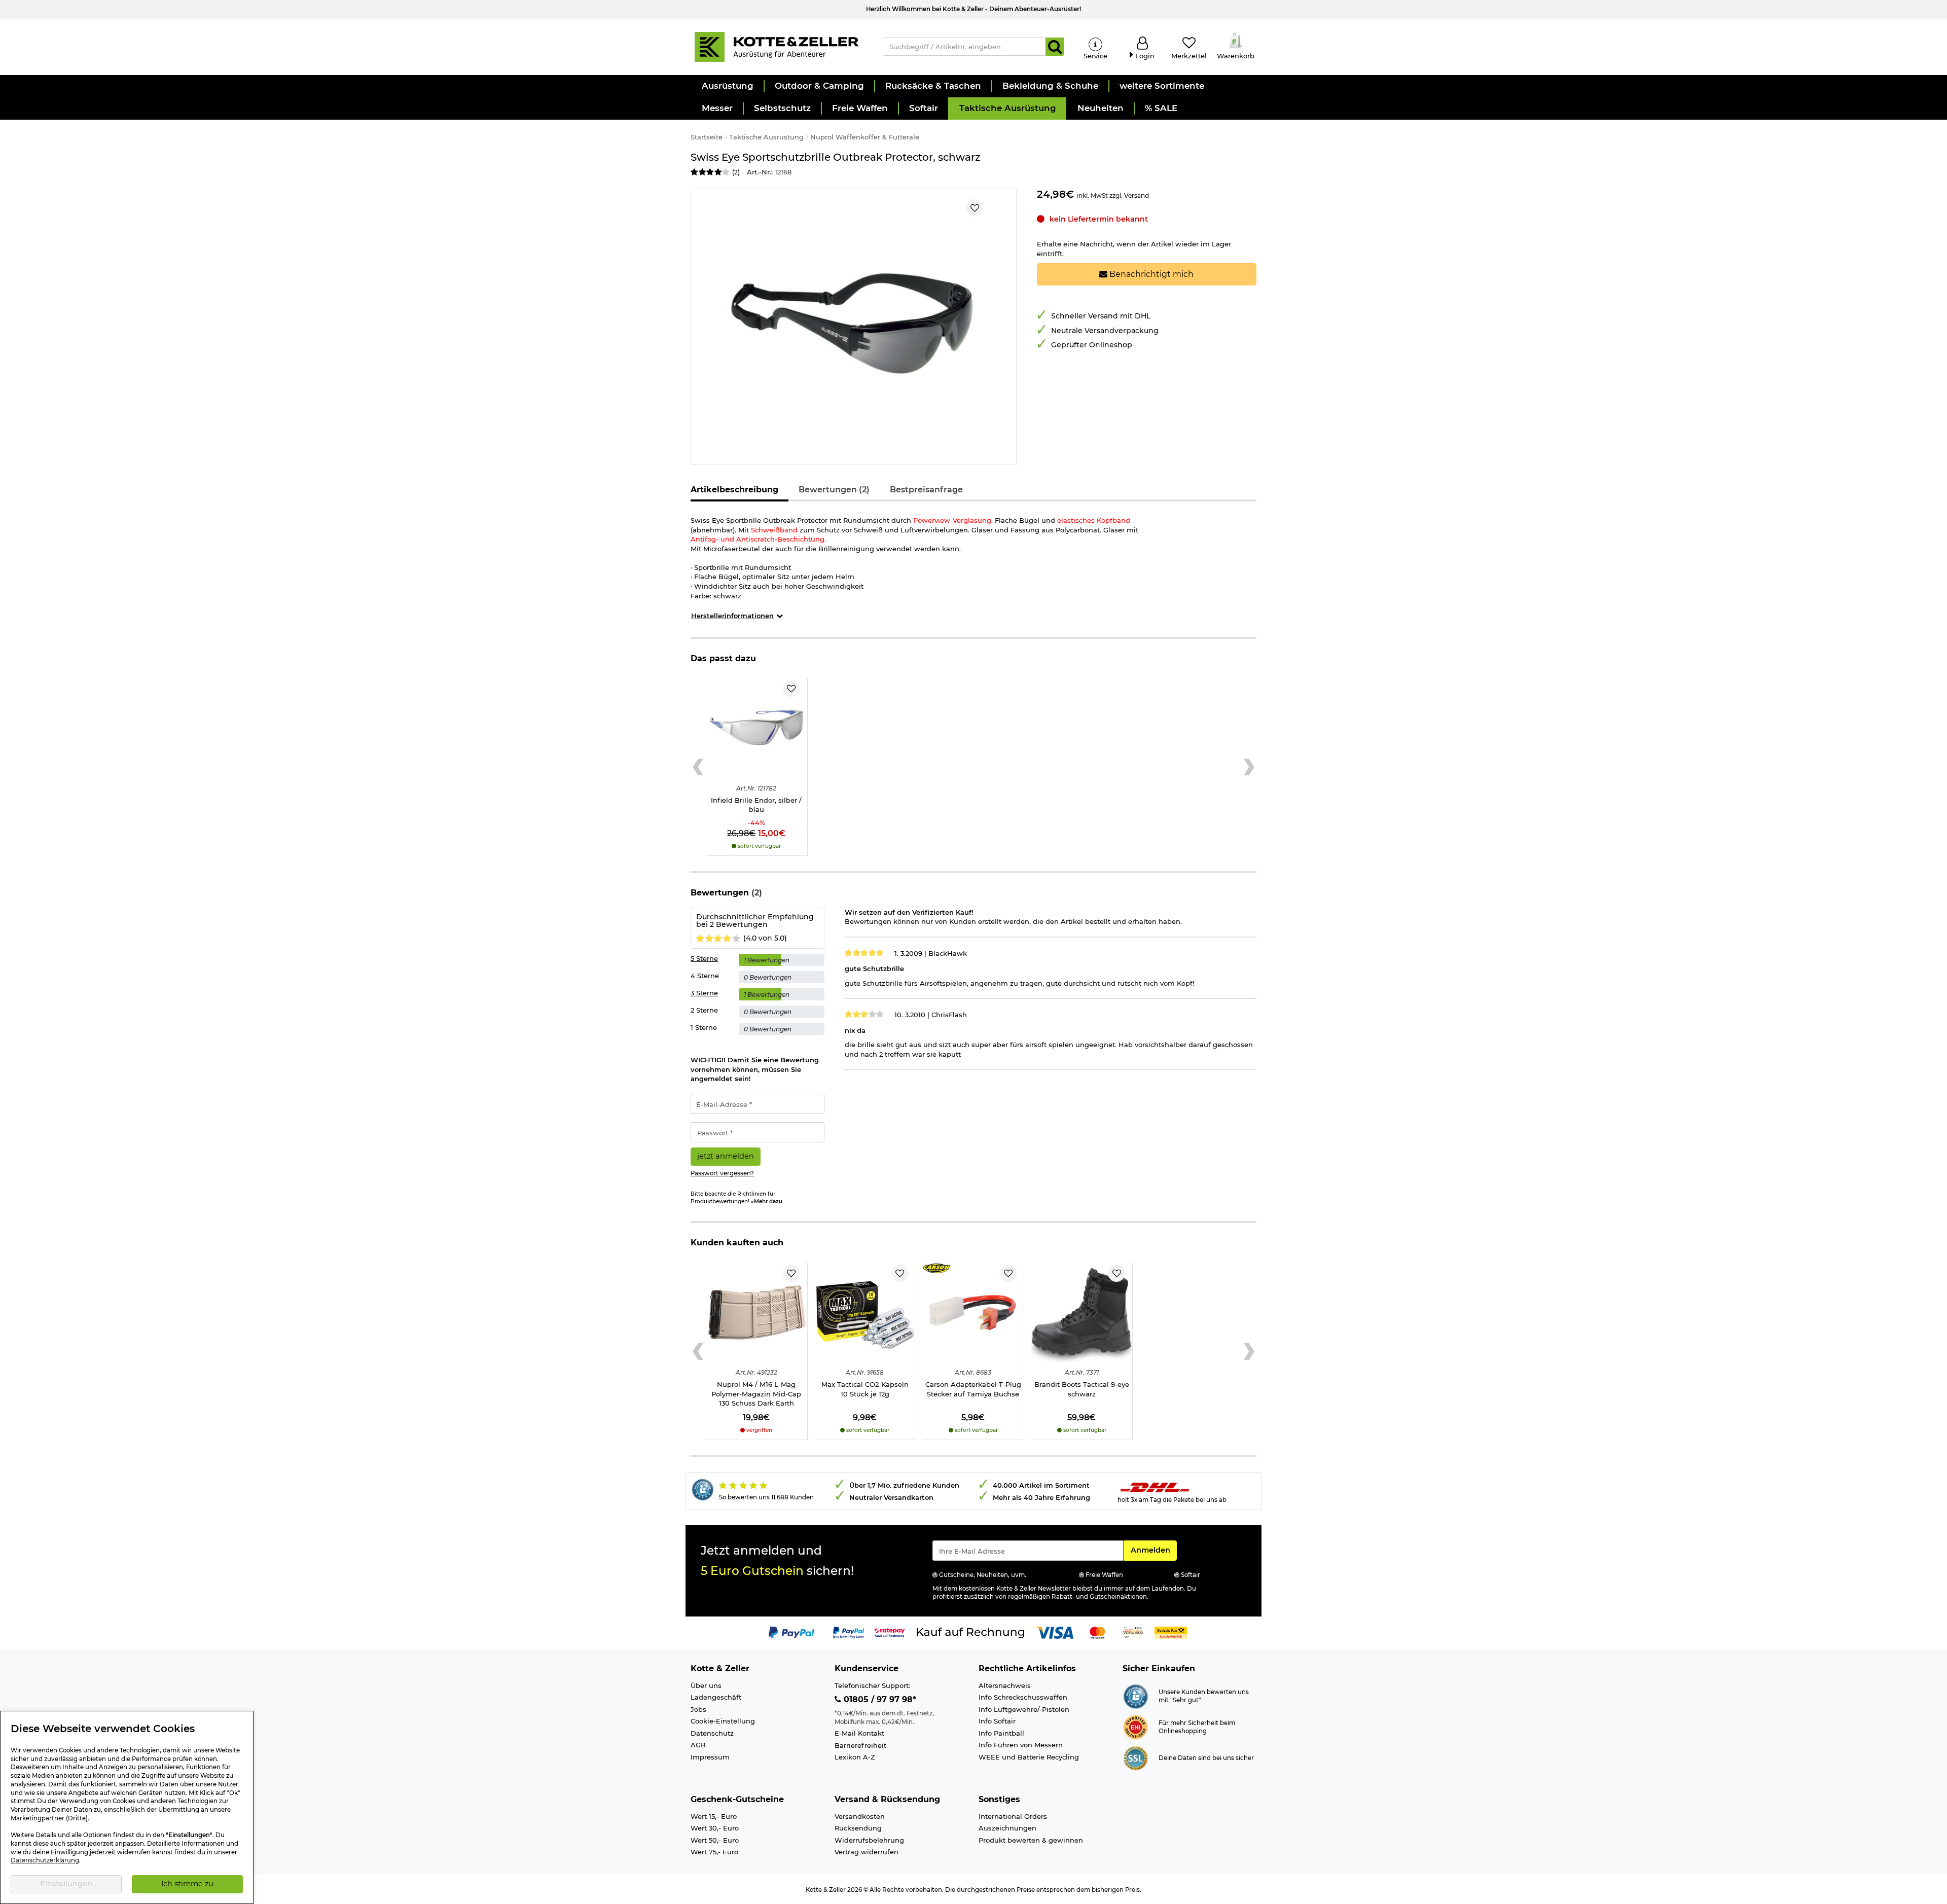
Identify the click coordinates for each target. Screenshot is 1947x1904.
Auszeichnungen (1007, 1828)
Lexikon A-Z (855, 1757)
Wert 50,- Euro (715, 1840)
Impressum (710, 1757)
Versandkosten (860, 1816)
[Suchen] (1055, 47)
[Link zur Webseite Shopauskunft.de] (1135, 1696)
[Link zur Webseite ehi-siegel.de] (1135, 1727)
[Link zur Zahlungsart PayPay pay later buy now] (849, 1632)
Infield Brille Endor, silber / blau (756, 805)
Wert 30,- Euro (715, 1828)
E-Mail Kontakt (859, 1733)
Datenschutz (712, 1733)
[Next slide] (1249, 767)
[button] (727, 86)
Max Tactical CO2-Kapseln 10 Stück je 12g (865, 1389)
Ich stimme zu (187, 1884)
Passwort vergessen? (722, 1173)
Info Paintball (1001, 1733)
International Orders (1013, 1816)
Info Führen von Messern (1021, 1745)
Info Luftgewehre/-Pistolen (1024, 1709)
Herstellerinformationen (732, 616)
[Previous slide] (698, 767)
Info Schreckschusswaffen (1023, 1697)
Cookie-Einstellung (723, 1721)
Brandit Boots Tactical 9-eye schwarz (1082, 1389)
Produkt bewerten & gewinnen (1031, 1840)
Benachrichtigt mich (1150, 274)
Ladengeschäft (716, 1697)
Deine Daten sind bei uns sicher (1206, 1758)
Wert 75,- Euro (714, 1852)
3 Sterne (704, 993)
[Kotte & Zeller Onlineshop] (776, 46)
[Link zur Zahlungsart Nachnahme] (1171, 1632)
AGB (698, 1745)
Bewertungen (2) (834, 490)
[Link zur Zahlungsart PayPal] (791, 1632)
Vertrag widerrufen (867, 1852)
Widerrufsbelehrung (869, 1840)
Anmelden (1153, 1550)
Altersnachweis (1005, 1685)
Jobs (698, 1709)
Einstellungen (66, 1884)
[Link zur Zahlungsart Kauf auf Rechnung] (970, 1632)
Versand (1137, 195)
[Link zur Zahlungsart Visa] (1055, 1632)
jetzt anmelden (726, 1156)
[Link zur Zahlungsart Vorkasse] (1133, 1632)
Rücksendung (858, 1828)
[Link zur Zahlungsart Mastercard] (1097, 1632)
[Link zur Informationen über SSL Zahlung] (1135, 1757)
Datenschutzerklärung (45, 1860)
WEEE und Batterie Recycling (1029, 1757)
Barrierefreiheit (860, 1745)
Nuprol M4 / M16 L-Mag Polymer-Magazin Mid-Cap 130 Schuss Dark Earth (756, 1394)
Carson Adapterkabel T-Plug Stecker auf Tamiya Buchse (973, 1389)
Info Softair (997, 1721)
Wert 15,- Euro (714, 1816)
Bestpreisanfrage (926, 490)
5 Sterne (704, 958)
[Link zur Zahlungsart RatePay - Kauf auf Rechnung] (890, 1632)
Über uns (706, 1685)
